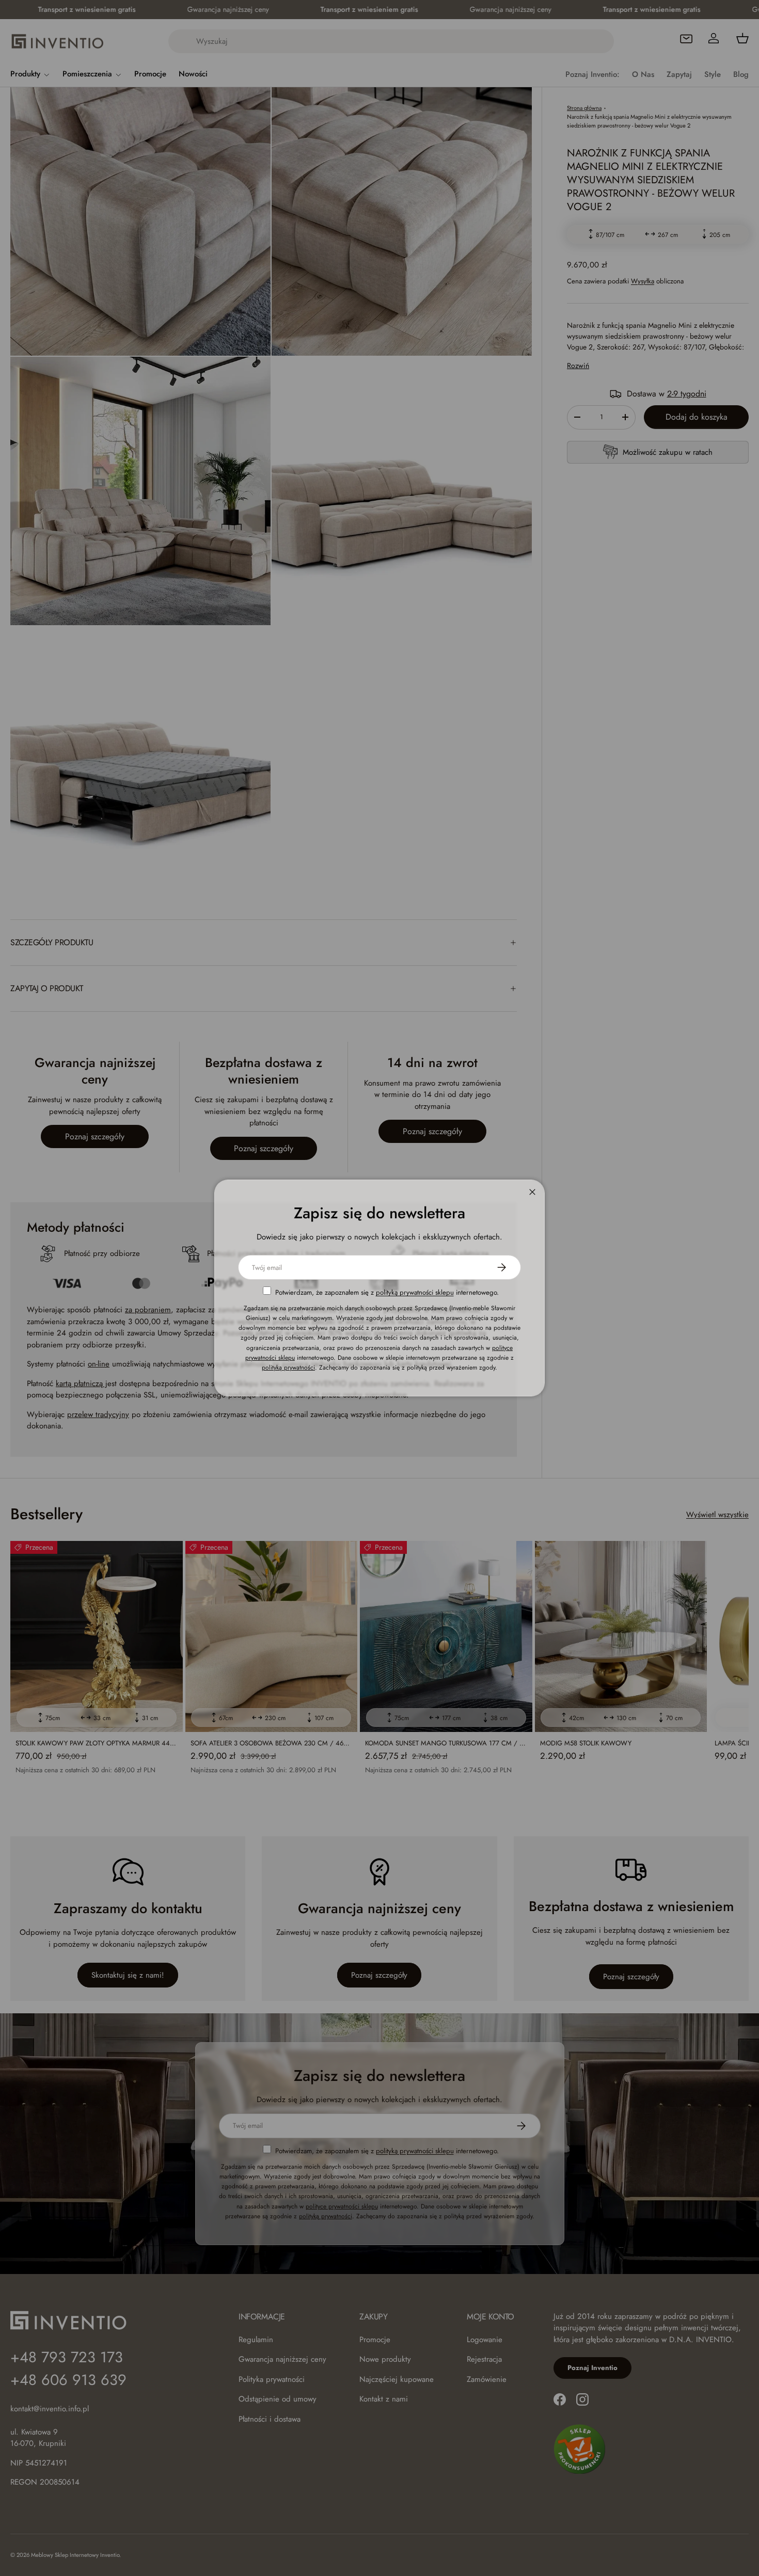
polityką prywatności (288, 1367)
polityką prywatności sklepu (415, 1292)
